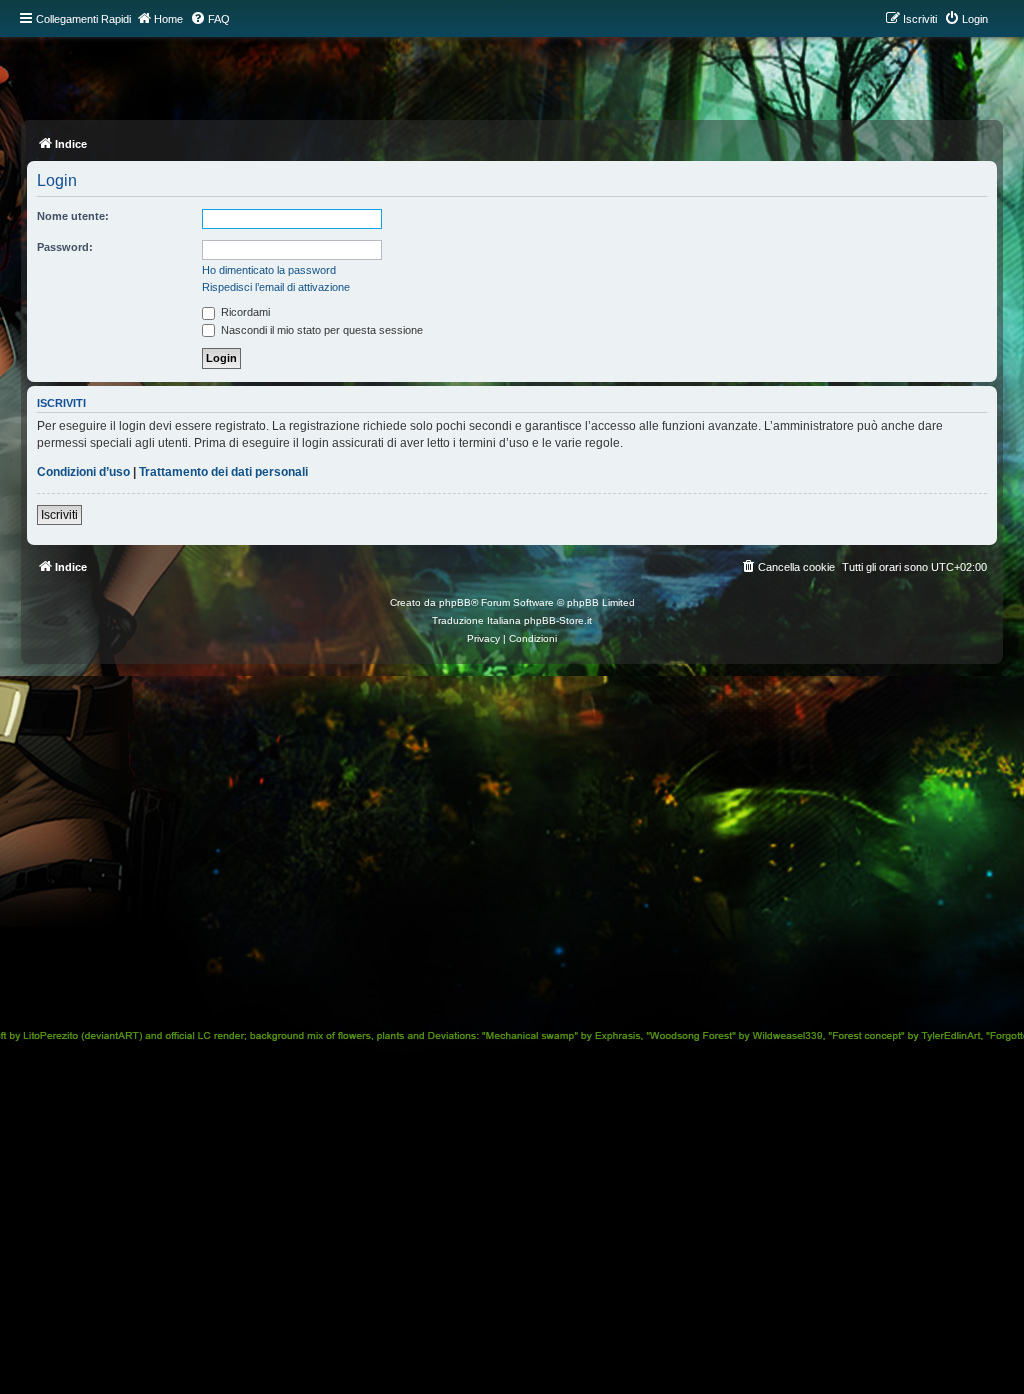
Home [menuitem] (168, 19)
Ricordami (244, 312)
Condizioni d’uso (83, 472)
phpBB (455, 602)
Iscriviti (59, 515)
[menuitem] (210, 19)
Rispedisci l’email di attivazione (276, 287)
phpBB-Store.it (558, 620)
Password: (65, 247)
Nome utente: (73, 216)
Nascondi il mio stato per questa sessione (320, 330)
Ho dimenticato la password (269, 270)
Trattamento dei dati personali (223, 472)
